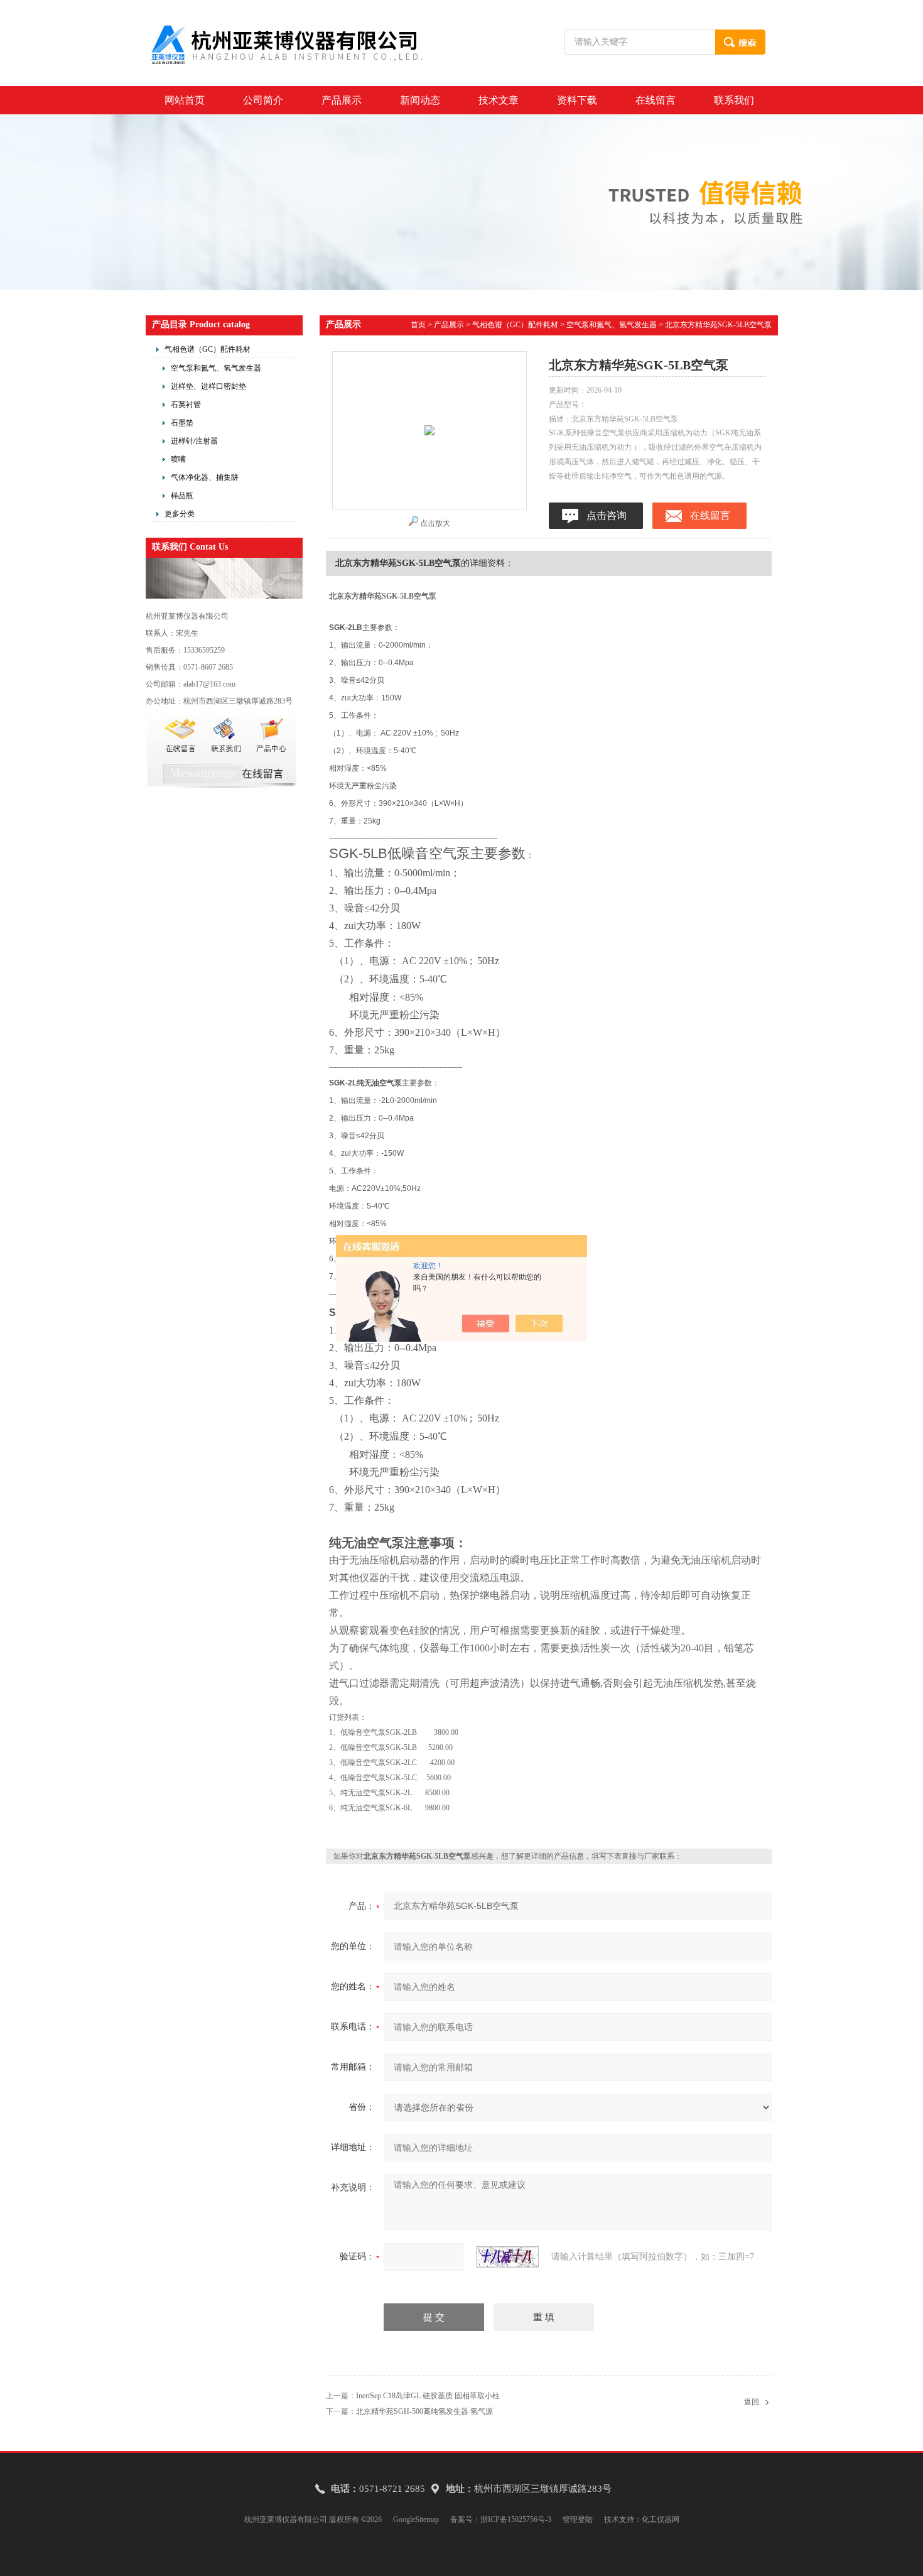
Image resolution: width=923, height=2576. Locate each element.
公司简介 (263, 100)
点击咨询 (607, 515)
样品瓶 (182, 496)
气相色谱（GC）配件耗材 (208, 349)
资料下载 (577, 100)
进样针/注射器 (194, 441)
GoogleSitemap (416, 2519)
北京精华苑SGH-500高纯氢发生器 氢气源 (424, 2411)
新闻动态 (420, 100)
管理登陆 (578, 2519)
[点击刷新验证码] (507, 2257)
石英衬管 (186, 405)
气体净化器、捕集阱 (205, 477)
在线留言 (656, 100)
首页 (418, 325)
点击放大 (435, 523)
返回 (752, 2402)
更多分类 (180, 514)
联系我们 (734, 100)
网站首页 (185, 100)
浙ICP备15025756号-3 (516, 2519)
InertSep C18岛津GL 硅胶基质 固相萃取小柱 (428, 2396)
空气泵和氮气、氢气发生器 (216, 368)
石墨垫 (182, 423)
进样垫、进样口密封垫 (208, 386)
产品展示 (342, 100)
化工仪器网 (661, 2519)
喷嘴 (178, 459)
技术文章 (499, 100)
